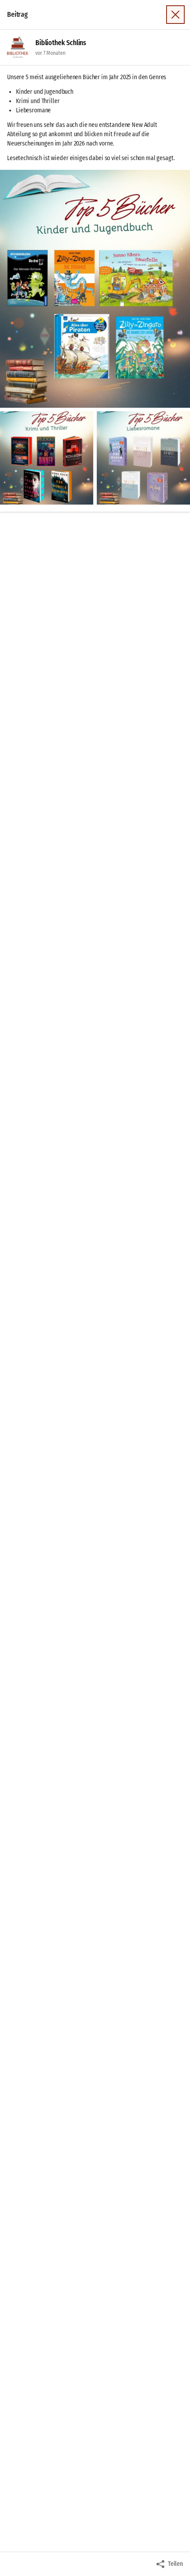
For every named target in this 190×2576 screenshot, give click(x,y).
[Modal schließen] (175, 15)
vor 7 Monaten (50, 53)
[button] (95, 289)
